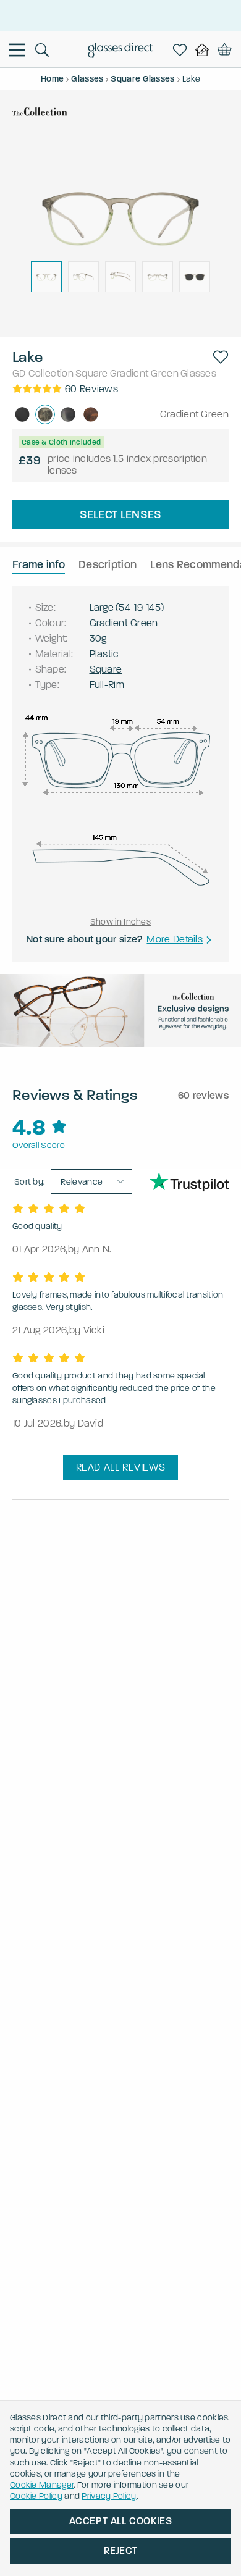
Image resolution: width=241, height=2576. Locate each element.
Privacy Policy (109, 2496)
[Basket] (225, 50)
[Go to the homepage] (121, 52)
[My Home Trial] (205, 50)
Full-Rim (107, 685)
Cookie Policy (36, 2496)
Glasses (198, 373)
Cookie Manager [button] (42, 2485)
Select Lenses (121, 514)
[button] (221, 357)
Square (92, 373)
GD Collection (43, 373)
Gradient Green (144, 373)
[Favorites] (182, 50)
